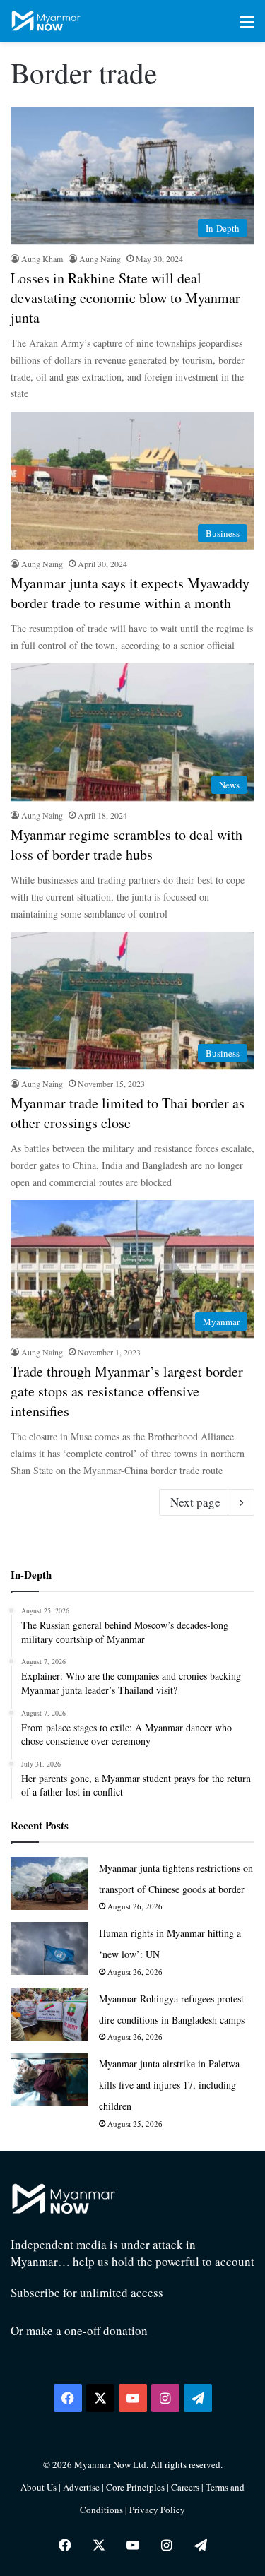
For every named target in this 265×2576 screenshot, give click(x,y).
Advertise (81, 2487)
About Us (39, 2487)
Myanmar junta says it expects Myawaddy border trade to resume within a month (130, 593)
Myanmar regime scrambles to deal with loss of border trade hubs (126, 844)
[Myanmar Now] (46, 21)
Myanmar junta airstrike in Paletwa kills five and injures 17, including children (169, 2085)
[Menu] (247, 26)
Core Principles (136, 2487)
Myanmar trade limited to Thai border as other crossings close (128, 1113)
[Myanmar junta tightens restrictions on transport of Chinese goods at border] (49, 1883)
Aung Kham (42, 259)
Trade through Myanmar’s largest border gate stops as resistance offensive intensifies (127, 1391)
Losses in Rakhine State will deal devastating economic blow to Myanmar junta (125, 298)
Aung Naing (100, 259)
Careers (186, 2487)
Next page (195, 1502)
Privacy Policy (157, 2510)
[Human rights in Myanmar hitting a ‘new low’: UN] (49, 1948)
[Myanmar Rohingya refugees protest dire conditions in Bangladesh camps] (49, 2014)
